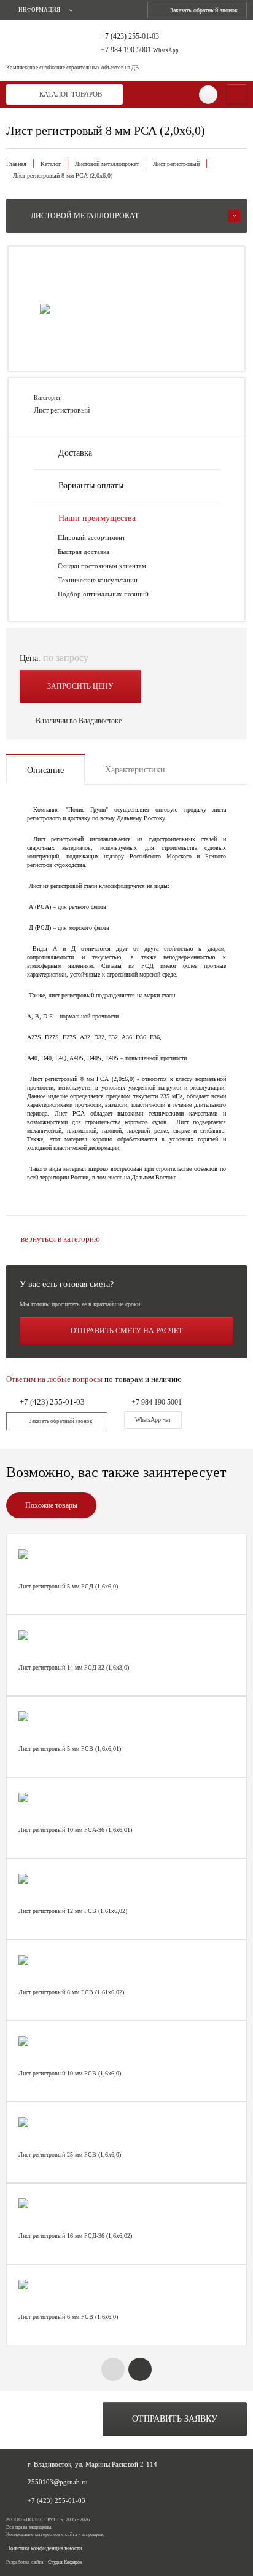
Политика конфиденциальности (44, 2549)
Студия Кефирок (65, 2562)
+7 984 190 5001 (140, 50)
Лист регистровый (176, 164)
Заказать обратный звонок (204, 10)
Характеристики (135, 770)
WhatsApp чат (153, 1420)
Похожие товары (51, 1505)
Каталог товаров (71, 94)
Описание (45, 770)
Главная (16, 164)
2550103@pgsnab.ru (58, 2482)
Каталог (51, 164)
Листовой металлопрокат (107, 164)
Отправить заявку (175, 2419)
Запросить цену (80, 686)
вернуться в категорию (60, 1239)
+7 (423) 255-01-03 (130, 37)
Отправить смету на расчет (126, 1331)
